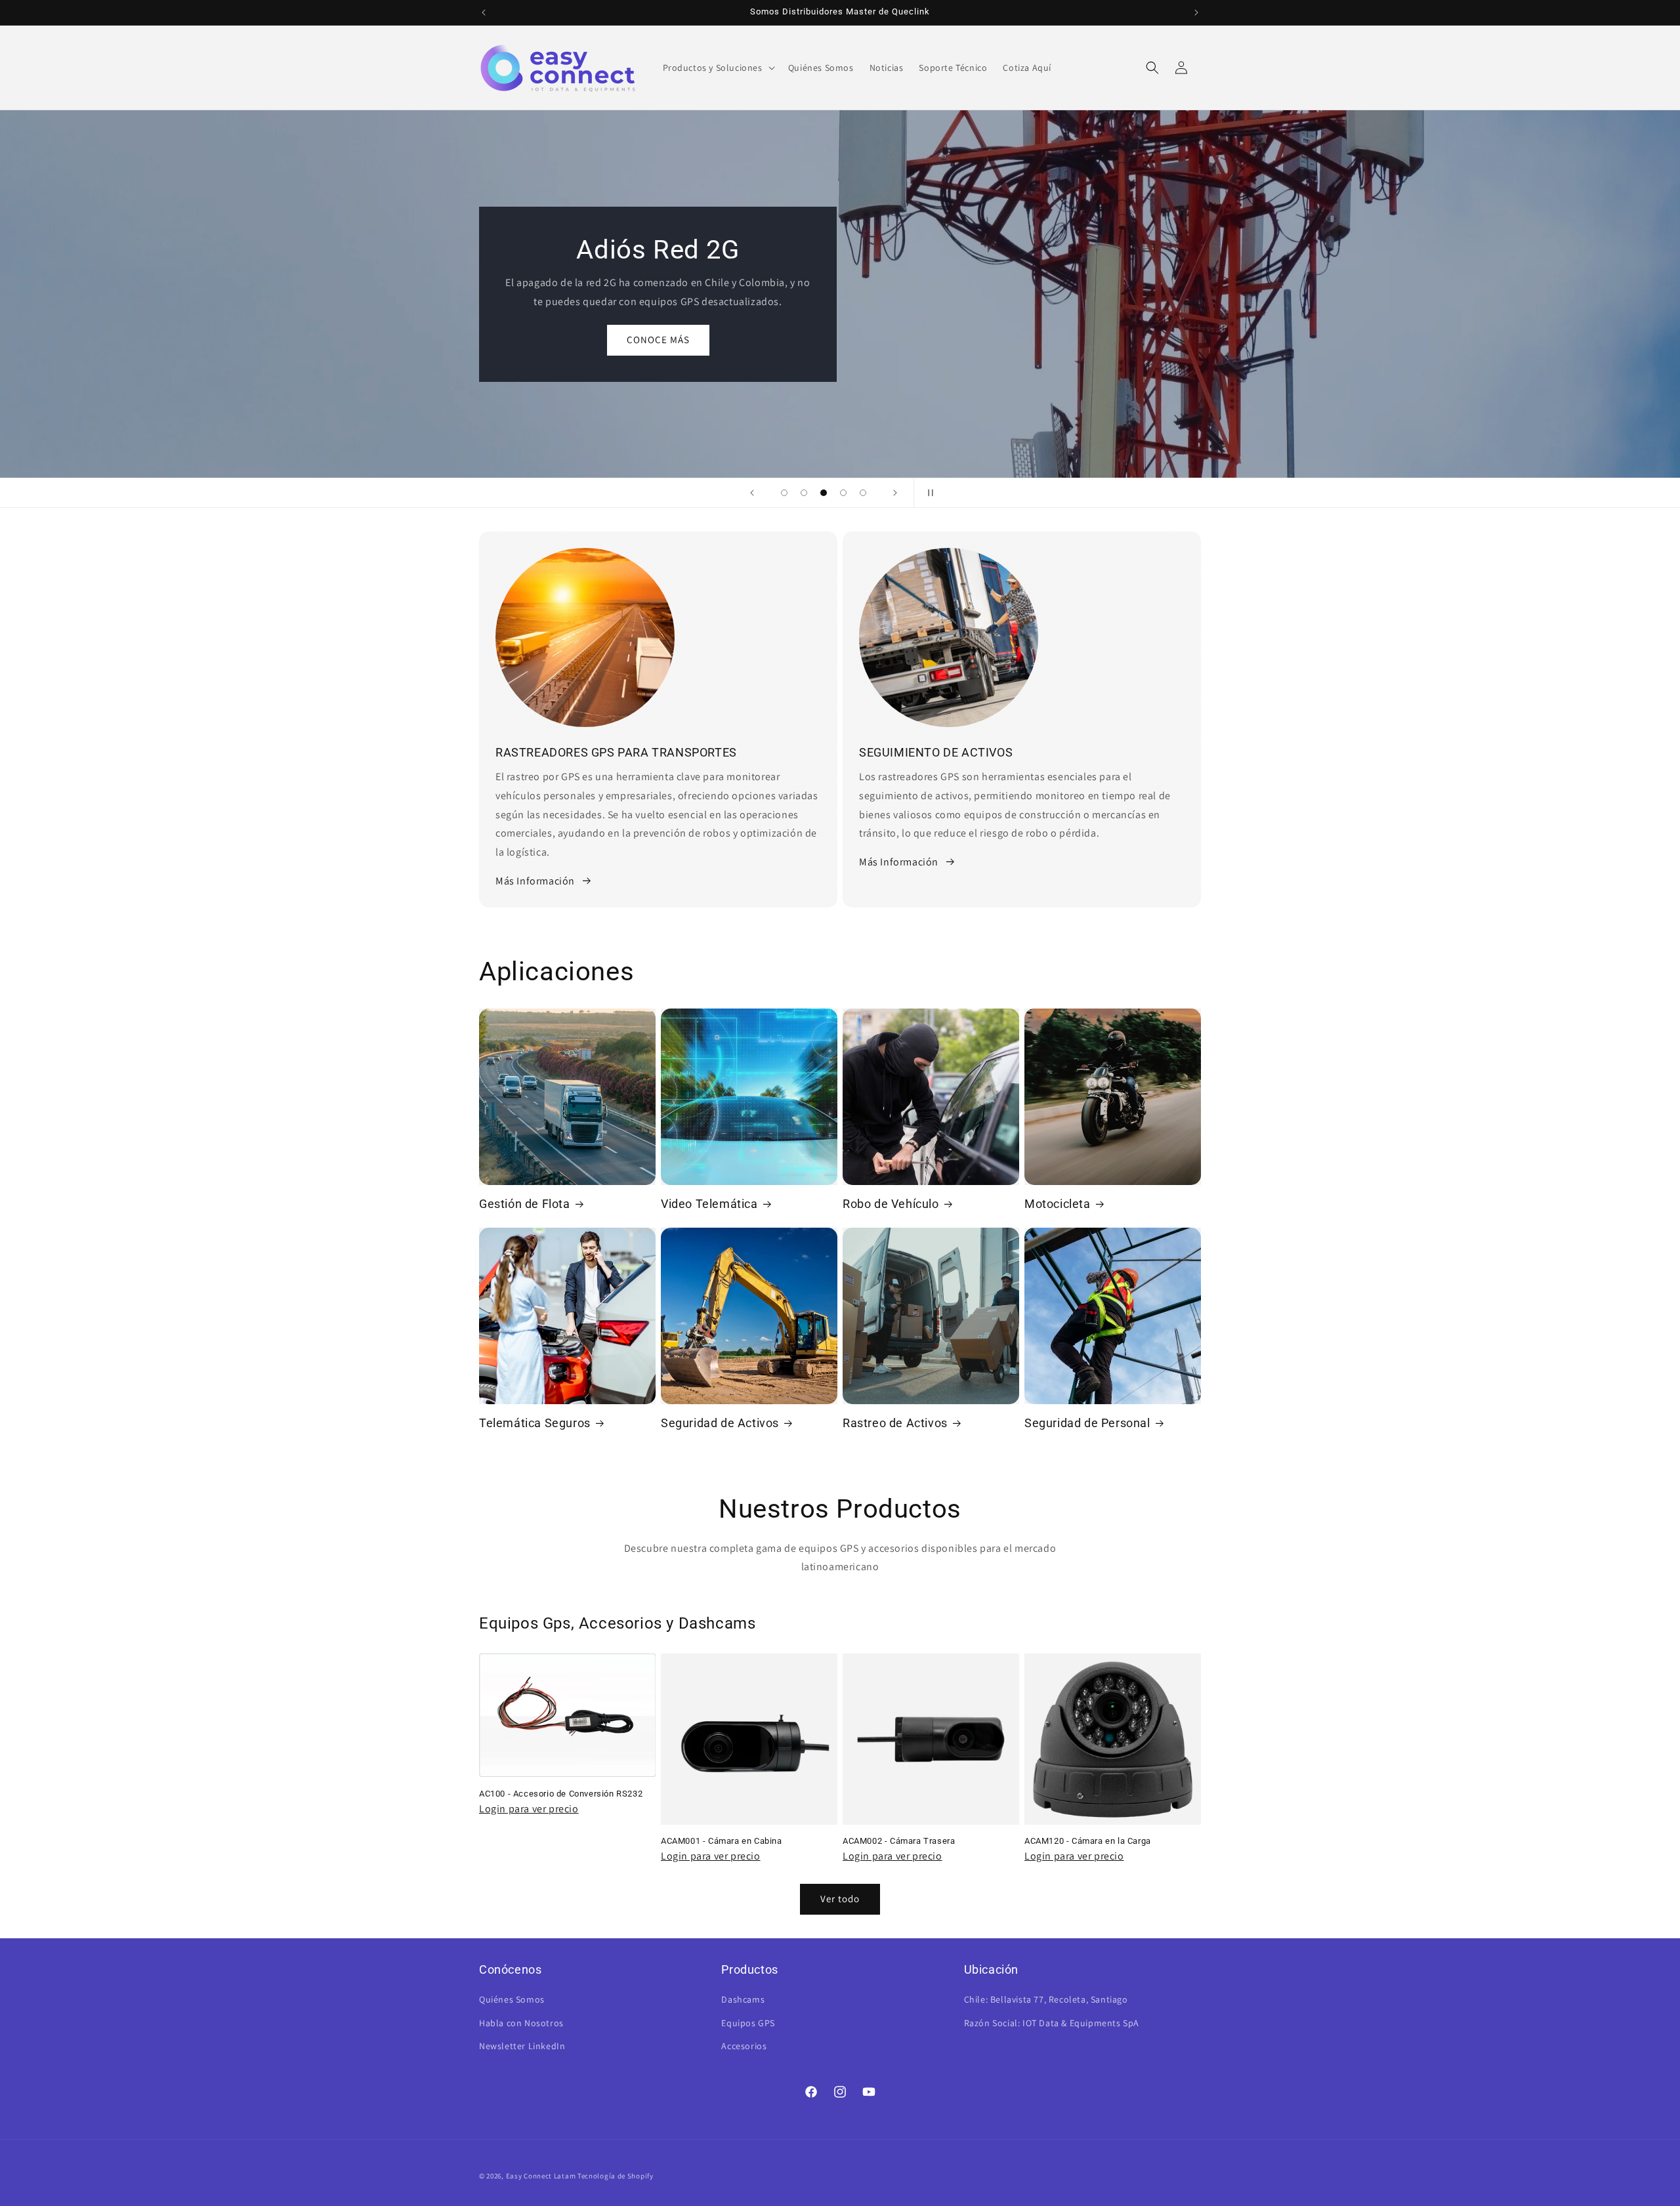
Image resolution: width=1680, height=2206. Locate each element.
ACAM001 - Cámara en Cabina (722, 1841)
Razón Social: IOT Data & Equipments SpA (1052, 2023)
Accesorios (744, 2046)
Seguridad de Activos (720, 1423)
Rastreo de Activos (895, 1423)
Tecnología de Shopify (616, 2176)
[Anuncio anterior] (484, 12)
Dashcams (743, 1999)
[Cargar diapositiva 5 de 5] (863, 493)
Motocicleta (1058, 1204)
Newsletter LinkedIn (522, 2046)
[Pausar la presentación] (928, 493)
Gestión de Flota (525, 1204)
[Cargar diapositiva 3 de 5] (824, 493)
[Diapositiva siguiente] (895, 493)
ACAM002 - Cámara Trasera (899, 1841)
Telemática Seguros (535, 1423)
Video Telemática (709, 1204)
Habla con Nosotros (521, 2023)
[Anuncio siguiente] (1196, 12)
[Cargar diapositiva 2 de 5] (804, 493)
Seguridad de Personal (1087, 1423)
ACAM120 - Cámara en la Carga (1088, 1841)
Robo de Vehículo (891, 1204)
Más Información (535, 881)
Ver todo (840, 1899)
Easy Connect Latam (541, 2176)
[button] (718, 68)
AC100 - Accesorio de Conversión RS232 (561, 1794)
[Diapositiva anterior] (752, 493)
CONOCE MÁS (840, 349)
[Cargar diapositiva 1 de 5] (784, 493)
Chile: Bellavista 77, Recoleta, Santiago (1046, 1999)
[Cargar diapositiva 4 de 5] (843, 493)
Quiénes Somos (512, 1999)
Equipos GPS (748, 2023)
